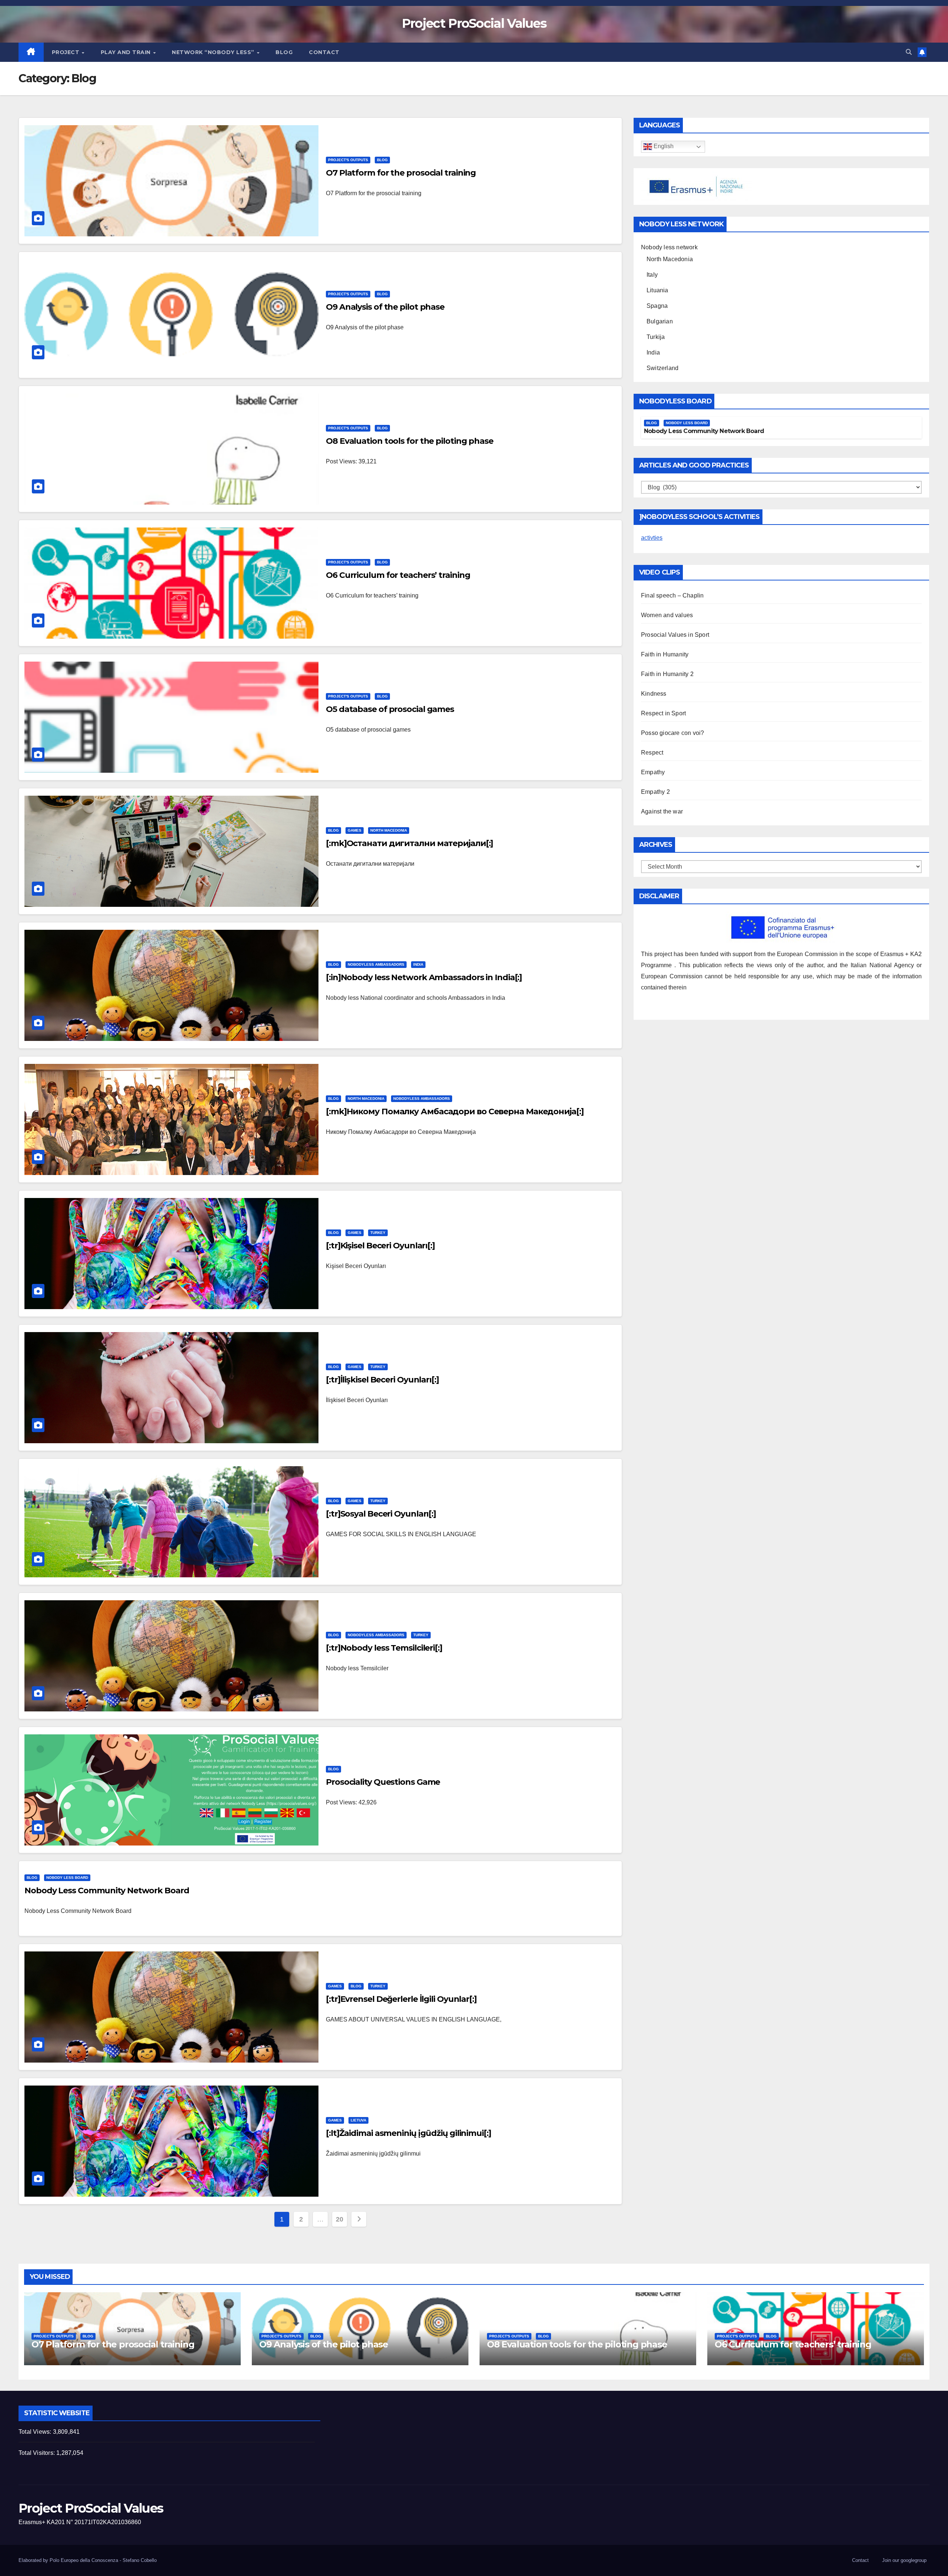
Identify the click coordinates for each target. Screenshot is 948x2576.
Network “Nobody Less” (214, 52)
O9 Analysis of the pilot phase (385, 307)
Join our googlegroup (904, 2560)
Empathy (653, 772)
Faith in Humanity (665, 654)
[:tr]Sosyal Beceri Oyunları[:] (381, 1514)
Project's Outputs (348, 160)
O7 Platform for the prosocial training (401, 173)
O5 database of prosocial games (390, 709)
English (663, 147)
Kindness (654, 694)
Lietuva (358, 2120)
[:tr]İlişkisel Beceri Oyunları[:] (382, 1380)
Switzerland (662, 368)
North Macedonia (389, 830)
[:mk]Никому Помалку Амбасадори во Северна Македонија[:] (455, 1111)
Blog (284, 52)
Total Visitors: (37, 2453)
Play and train (127, 52)
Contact (324, 52)
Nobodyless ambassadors (376, 964)
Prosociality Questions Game (383, 1782)
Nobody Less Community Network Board (107, 1891)
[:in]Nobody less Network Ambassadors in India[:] (424, 977)
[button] (909, 52)
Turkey (378, 1233)
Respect (652, 753)
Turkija (656, 337)
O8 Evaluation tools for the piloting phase (410, 441)
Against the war (662, 811)
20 (339, 2219)
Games (355, 830)
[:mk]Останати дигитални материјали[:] (409, 843)
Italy (652, 275)
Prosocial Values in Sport (675, 635)
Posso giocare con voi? (672, 733)
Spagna (657, 306)
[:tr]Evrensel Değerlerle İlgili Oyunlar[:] (401, 1999)
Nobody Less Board (67, 1878)
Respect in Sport (663, 713)
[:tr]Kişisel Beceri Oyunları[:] (380, 1246)
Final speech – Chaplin (672, 595)
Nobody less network (669, 247)
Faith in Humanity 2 (667, 674)
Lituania (657, 290)
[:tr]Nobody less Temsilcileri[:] (384, 1648)
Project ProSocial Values (474, 23)
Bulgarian (660, 321)
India (418, 964)
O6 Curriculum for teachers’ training (398, 575)
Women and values (667, 615)
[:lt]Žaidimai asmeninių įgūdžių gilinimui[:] (408, 2133)
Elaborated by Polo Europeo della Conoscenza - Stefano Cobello (88, 2560)
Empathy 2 (655, 792)
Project (66, 52)
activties (652, 538)
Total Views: (36, 2432)
